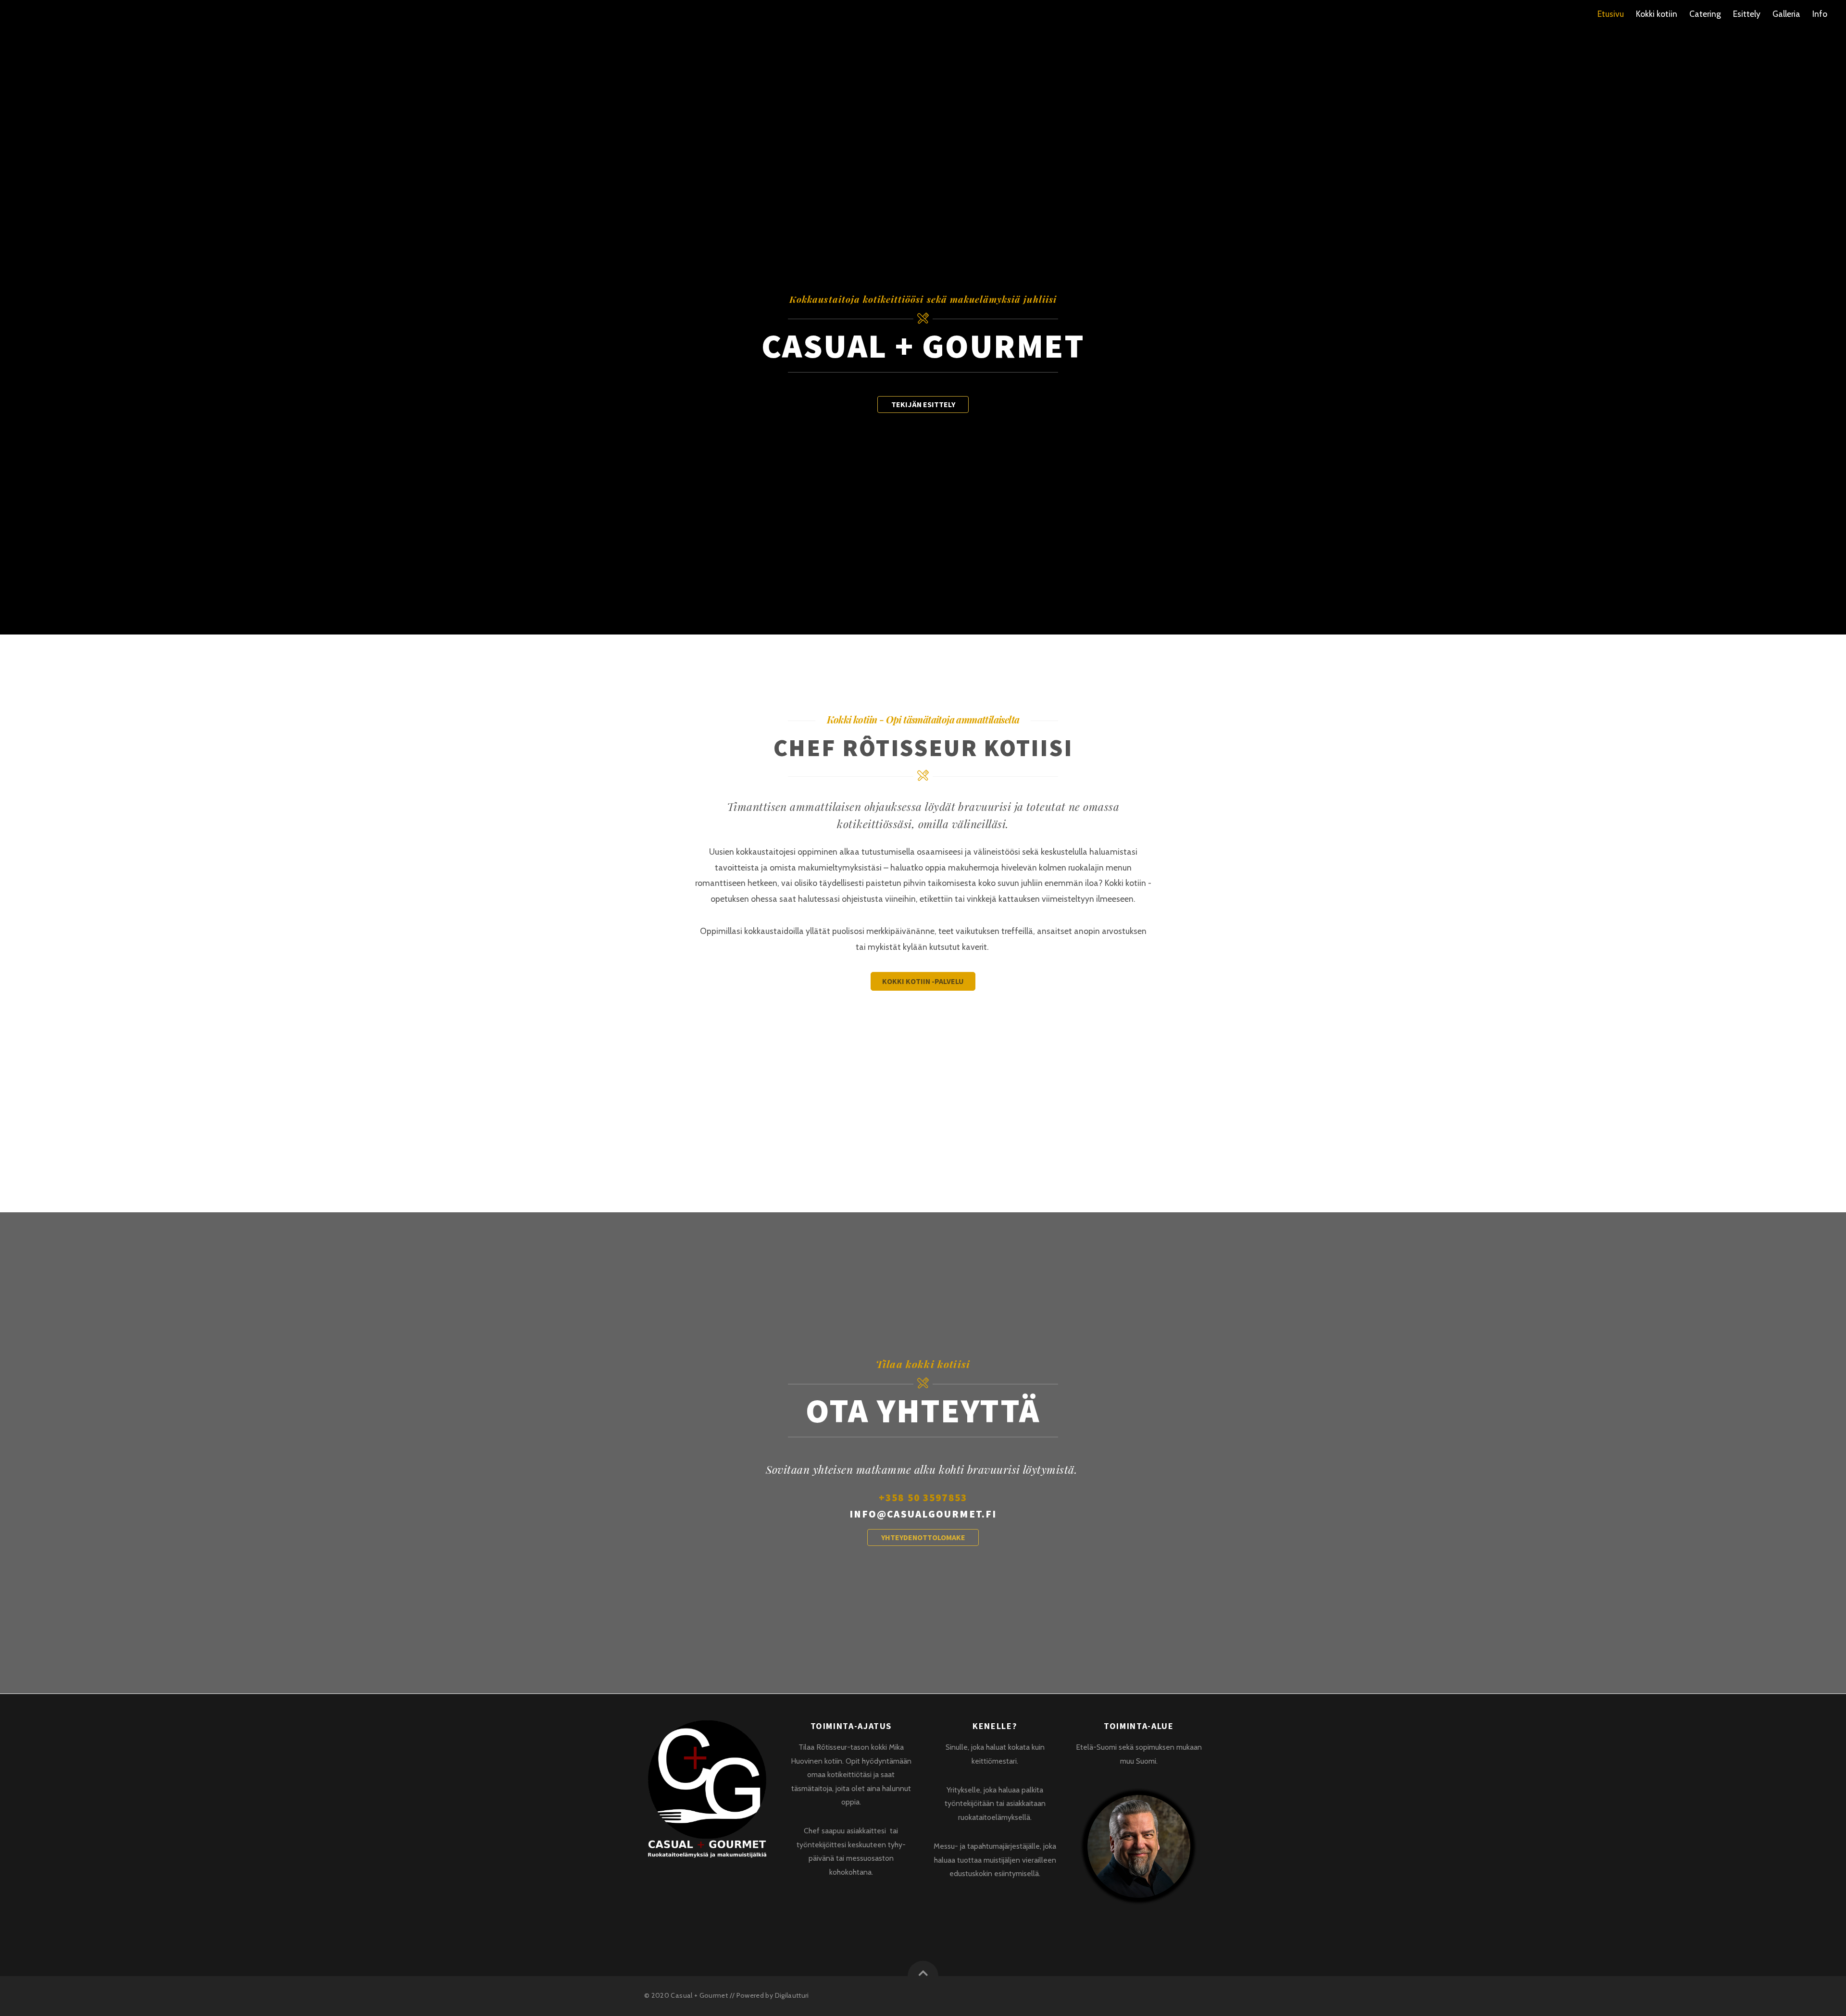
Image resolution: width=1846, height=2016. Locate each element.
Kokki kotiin (1657, 14)
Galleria (1786, 14)
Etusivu (1611, 14)
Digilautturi (792, 1995)
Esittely (1747, 14)
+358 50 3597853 (923, 1498)
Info (1820, 14)
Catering (1705, 14)
